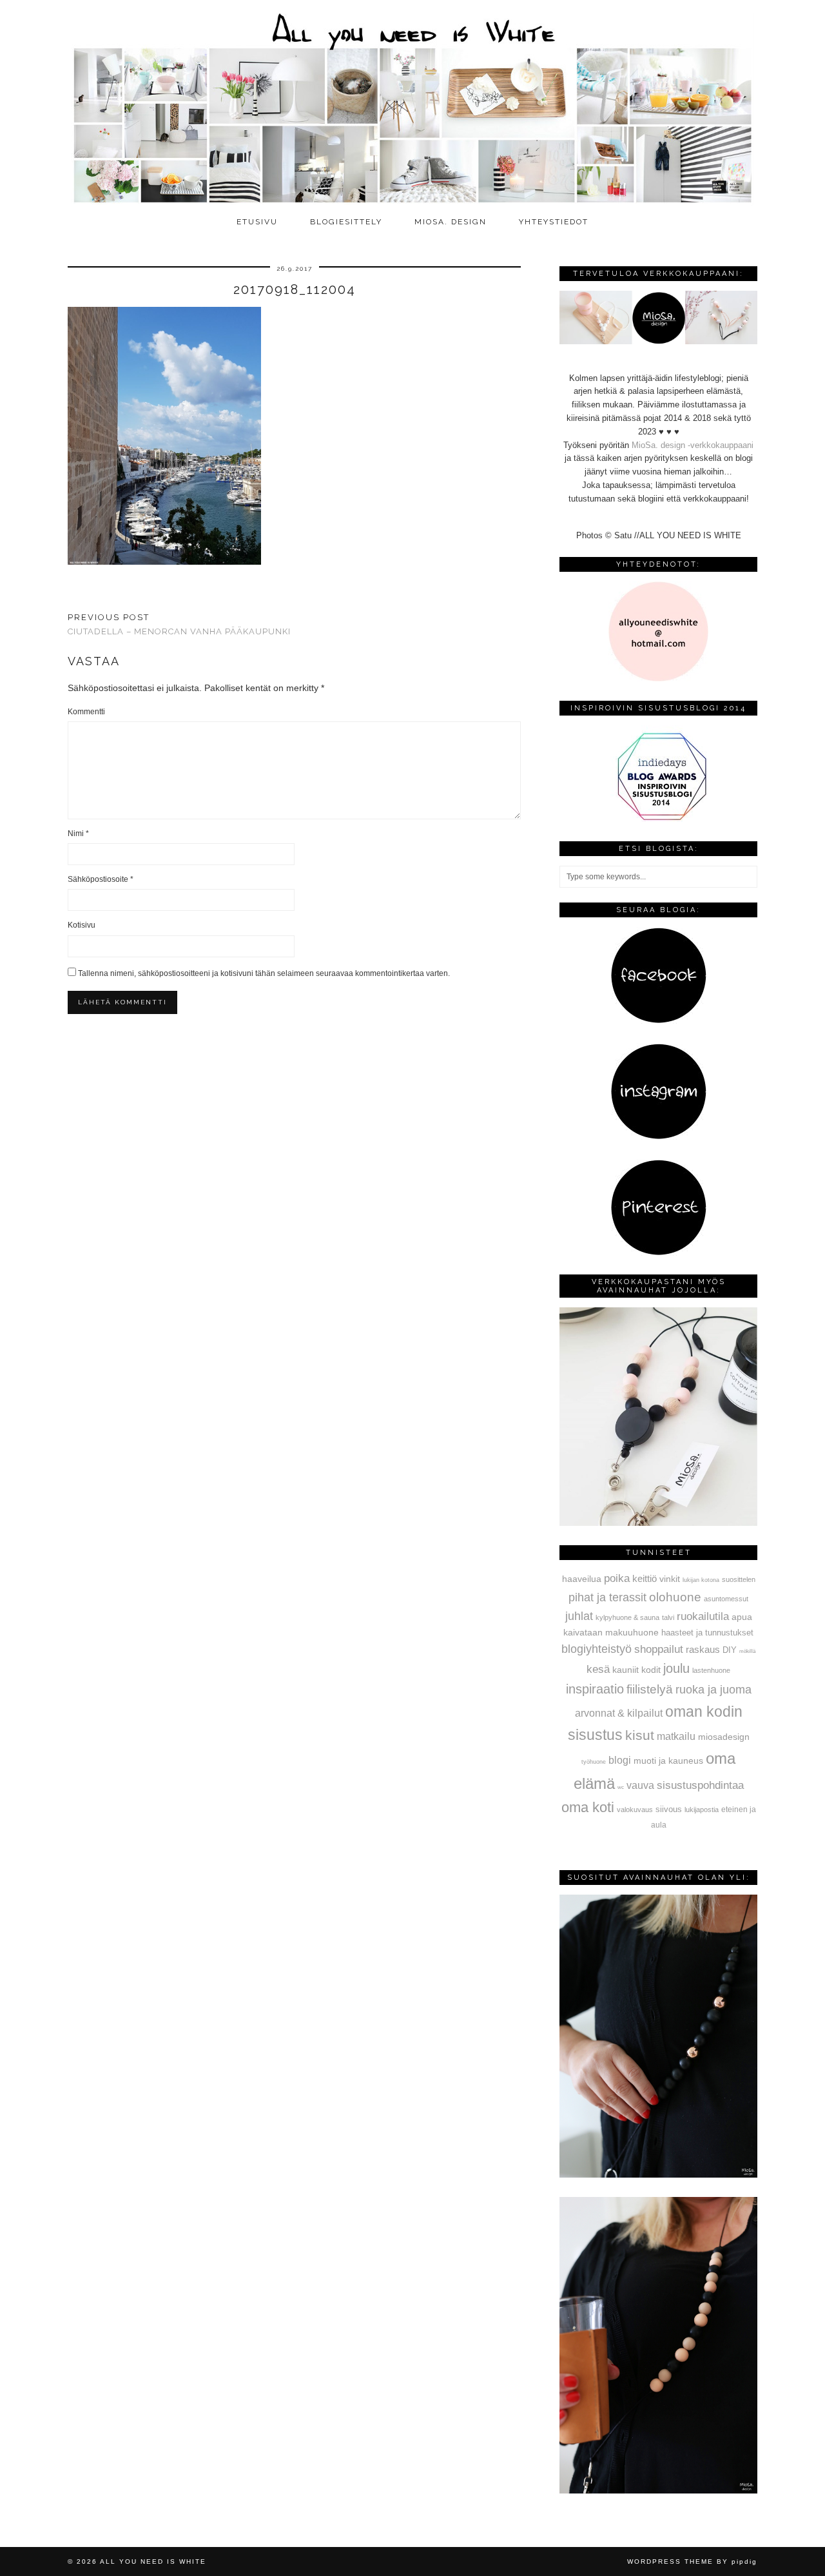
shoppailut (659, 1649)
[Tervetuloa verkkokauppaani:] (658, 341)
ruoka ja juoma (713, 1690)
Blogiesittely (346, 222)
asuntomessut (726, 1599)
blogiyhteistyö (597, 1649)
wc (621, 1787)
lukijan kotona (701, 1580)
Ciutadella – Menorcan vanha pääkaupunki (179, 625)
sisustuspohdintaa (700, 1785)
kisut (640, 1735)
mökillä (747, 1651)
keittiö (645, 1578)
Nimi (78, 834)
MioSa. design (451, 222)
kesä (598, 1669)
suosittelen (739, 1579)
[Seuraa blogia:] (659, 1021)
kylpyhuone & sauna (627, 1617)
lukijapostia (702, 1810)
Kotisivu (82, 925)
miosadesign (724, 1737)
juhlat (579, 1616)
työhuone (594, 1762)
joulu (676, 1668)
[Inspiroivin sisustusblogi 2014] (659, 819)
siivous (669, 1810)
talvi (668, 1617)
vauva (640, 1785)
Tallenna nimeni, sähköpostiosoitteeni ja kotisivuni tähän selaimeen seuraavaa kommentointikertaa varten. (264, 973)
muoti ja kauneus (668, 1761)
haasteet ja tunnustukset (707, 1633)
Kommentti (86, 712)
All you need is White (153, 2561)
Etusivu (257, 222)
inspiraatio (595, 1689)
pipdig (744, 2561)
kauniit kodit (636, 1670)
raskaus (703, 1649)
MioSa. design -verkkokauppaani (693, 445)
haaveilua (582, 1579)
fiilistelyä (650, 1689)
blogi (620, 1760)
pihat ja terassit (607, 1597)
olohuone (675, 1597)
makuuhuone (632, 1632)
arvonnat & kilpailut (619, 1713)
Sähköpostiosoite (101, 879)
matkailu (676, 1736)
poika (617, 1578)
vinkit (670, 1579)
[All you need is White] (412, 105)
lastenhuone (711, 1670)
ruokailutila (703, 1616)
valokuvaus (635, 1810)
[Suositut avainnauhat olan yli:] (658, 2175)
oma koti (588, 1807)
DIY (730, 1650)
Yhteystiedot (554, 222)
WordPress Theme (670, 2561)
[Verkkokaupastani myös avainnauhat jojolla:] (658, 1523)
